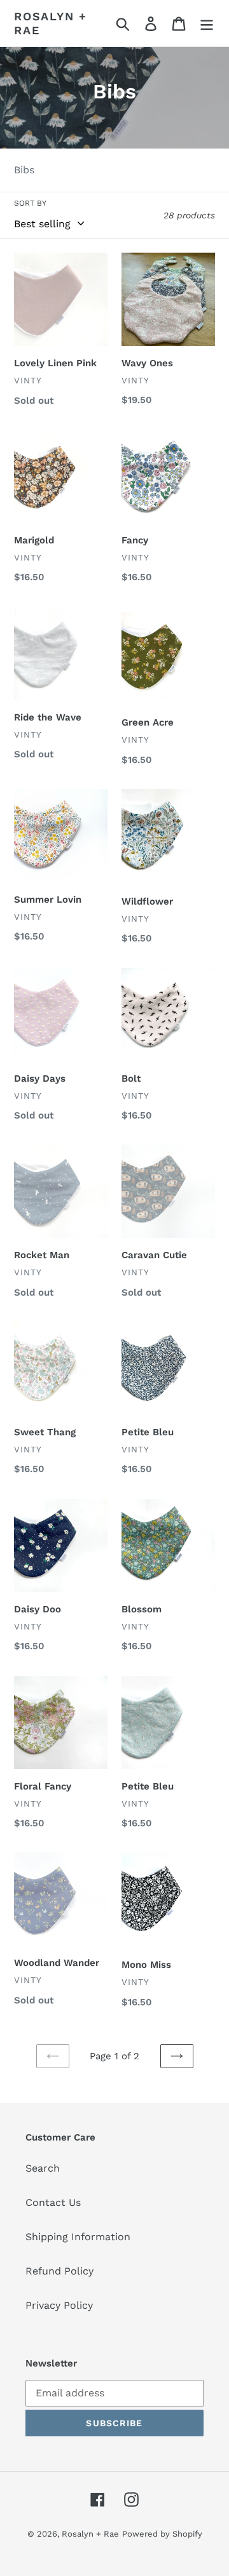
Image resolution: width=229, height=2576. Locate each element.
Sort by (30, 203)
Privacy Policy (59, 2305)
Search (43, 2168)
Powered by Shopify (162, 2534)
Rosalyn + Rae (51, 23)
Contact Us (53, 2202)
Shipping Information (78, 2237)
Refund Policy (59, 2271)
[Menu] (207, 23)
